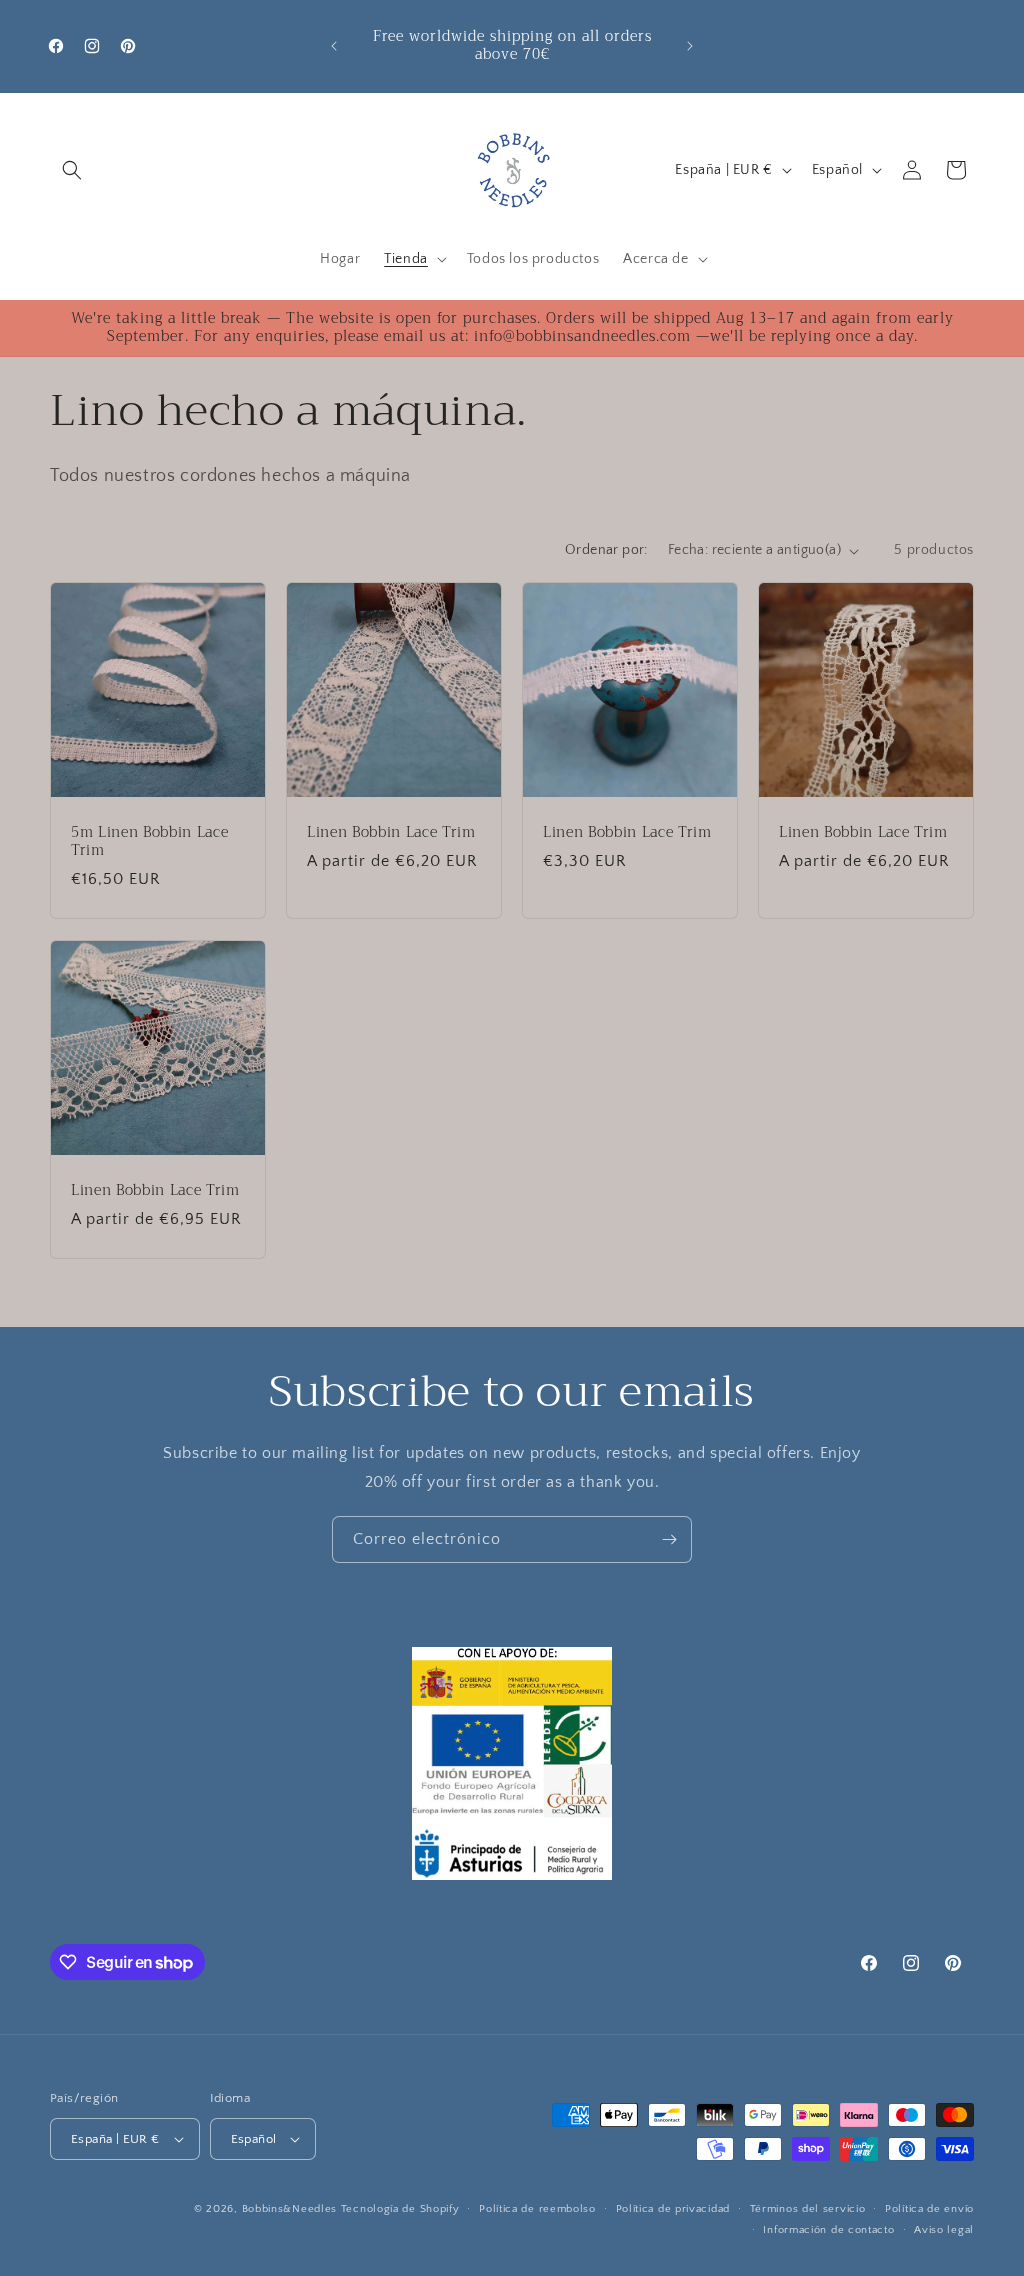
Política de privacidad (673, 2209)
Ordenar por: (606, 550)
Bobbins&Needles (290, 2209)
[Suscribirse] (669, 1539)
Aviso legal (944, 2230)
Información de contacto (828, 2230)
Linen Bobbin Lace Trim (391, 833)
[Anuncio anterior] (334, 46)
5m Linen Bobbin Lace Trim (149, 842)
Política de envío (929, 2209)
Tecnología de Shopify (400, 2209)
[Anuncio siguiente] (690, 46)
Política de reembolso (537, 2209)
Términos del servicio (808, 2209)
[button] (72, 170)
